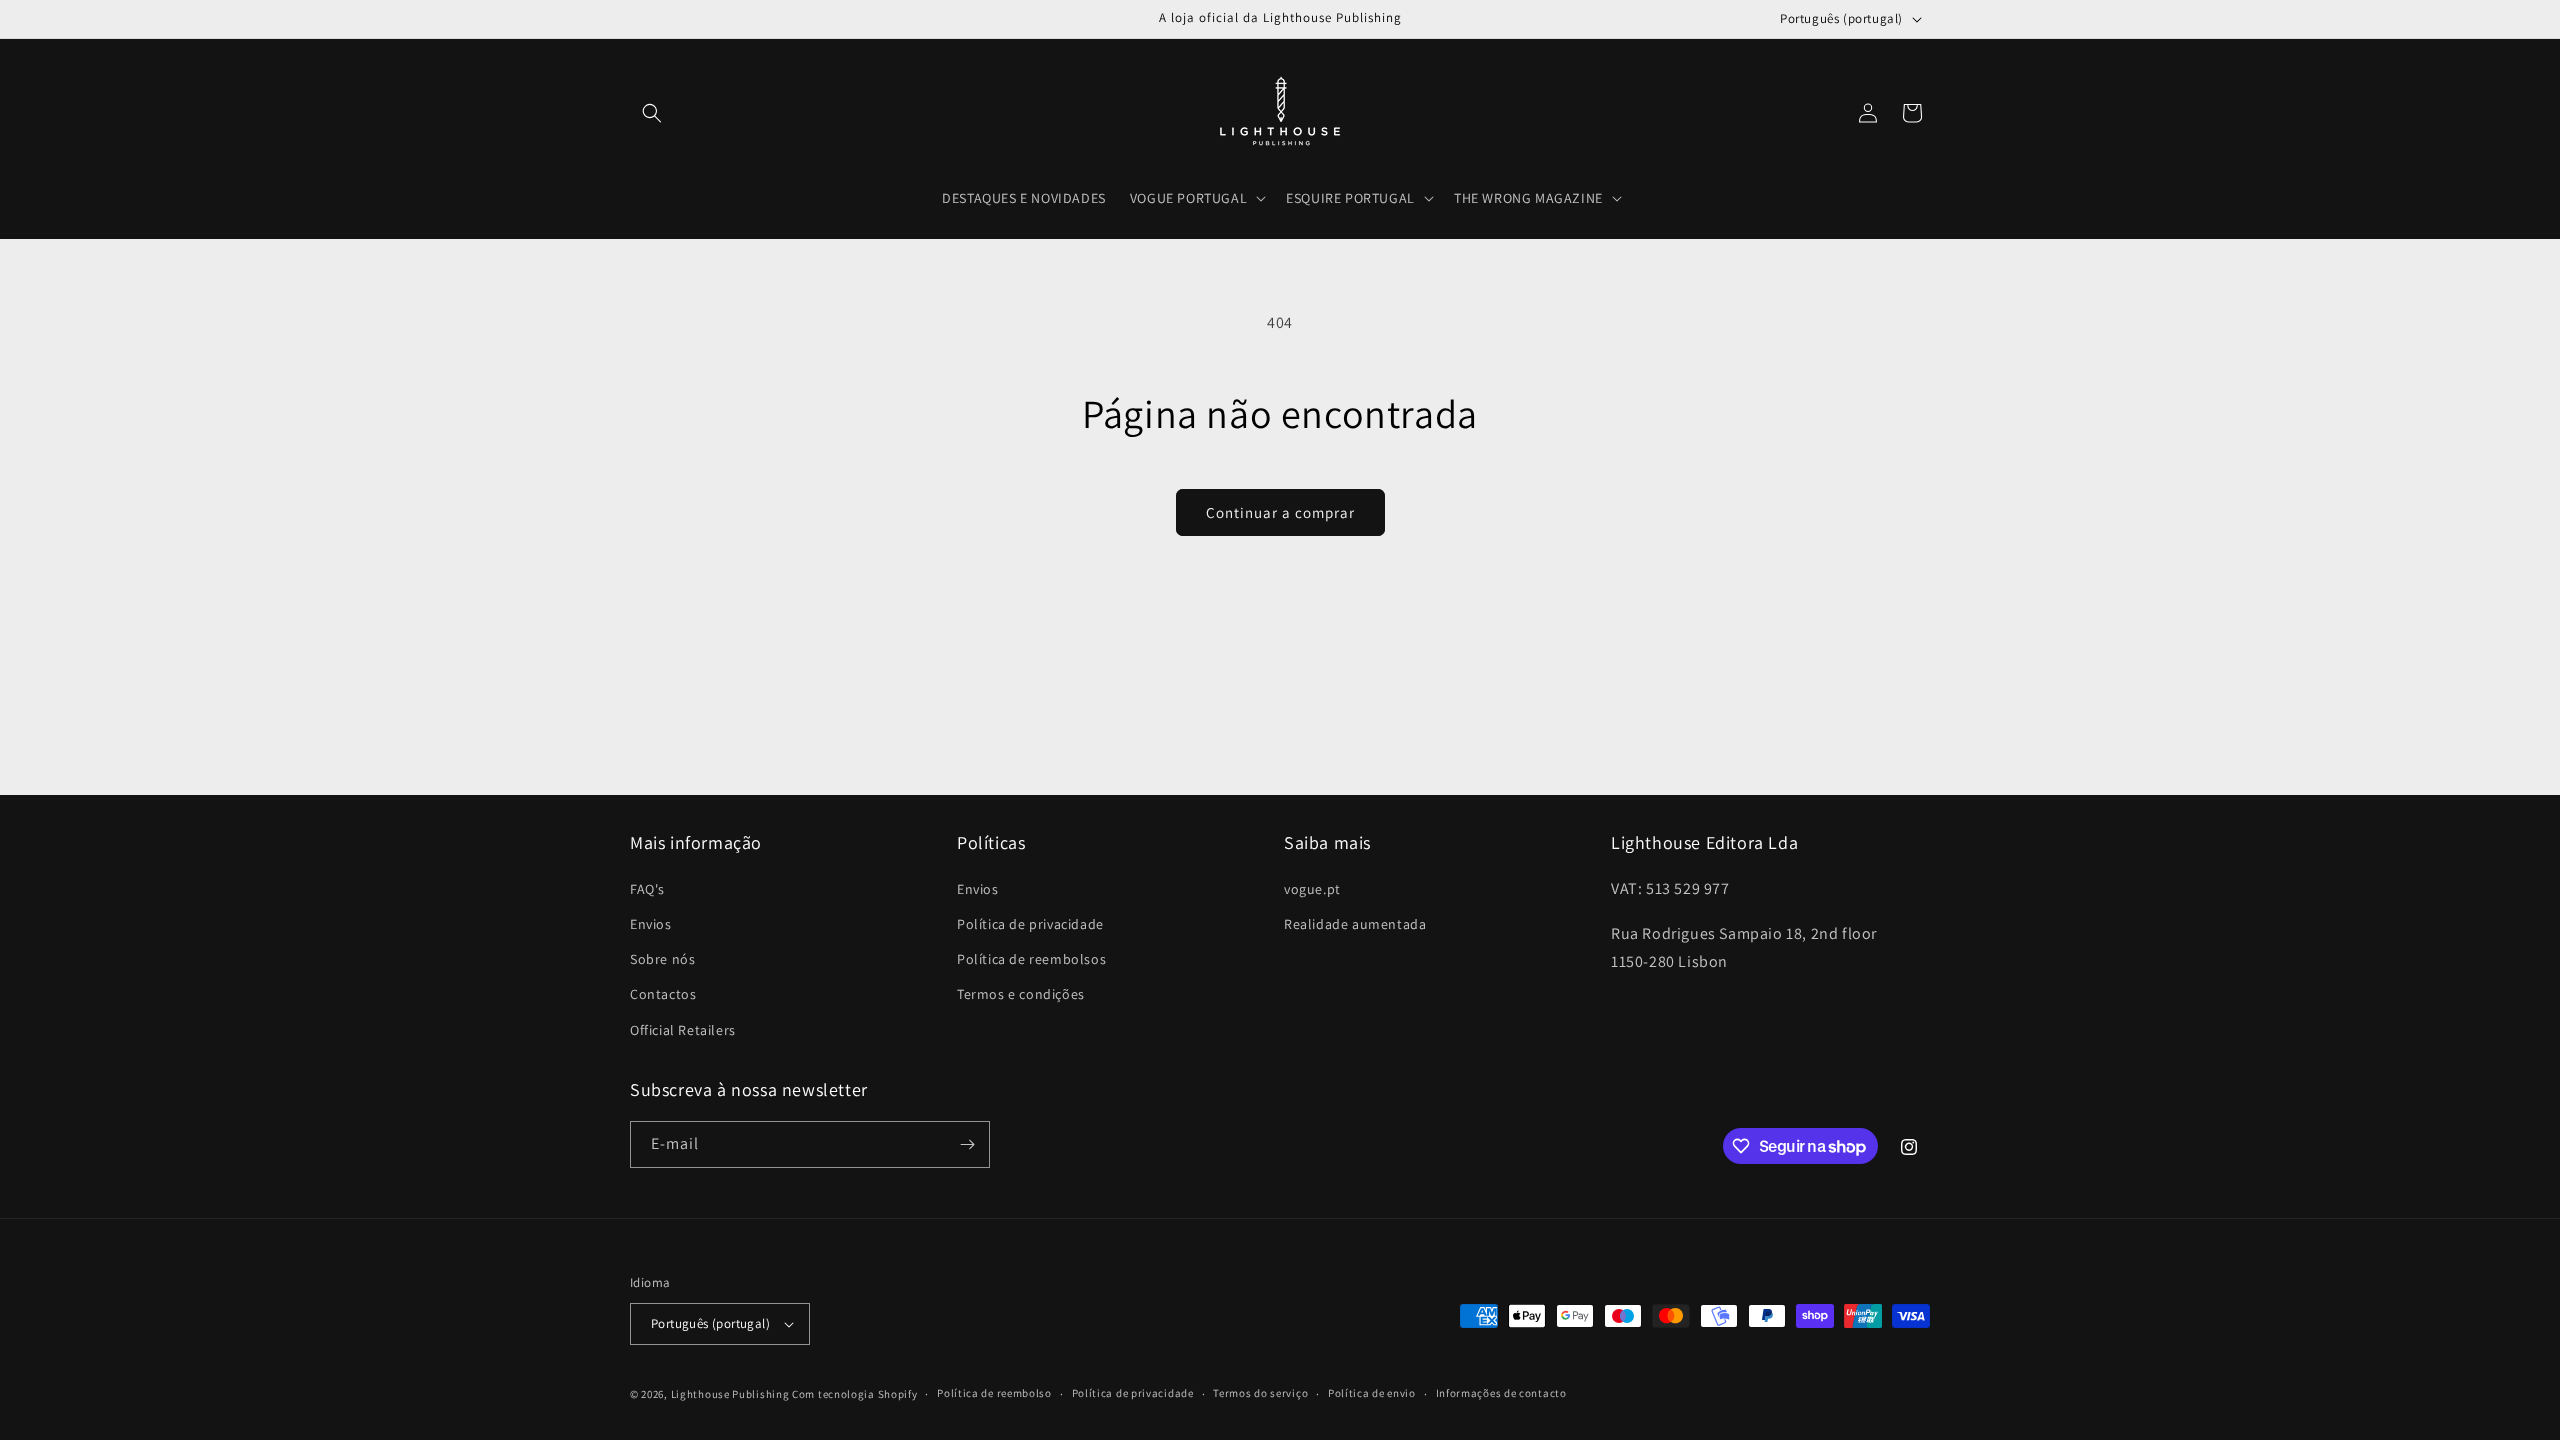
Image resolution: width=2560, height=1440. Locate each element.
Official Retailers (683, 1030)
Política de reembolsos (1031, 959)
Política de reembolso (994, 1393)
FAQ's (647, 889)
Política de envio (1372, 1393)
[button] (652, 113)
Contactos (663, 994)
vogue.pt (1312, 889)
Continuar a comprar (1280, 512)
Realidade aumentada (1355, 924)
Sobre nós (662, 959)
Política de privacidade (1030, 924)
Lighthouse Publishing (730, 1394)
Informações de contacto (1501, 1393)
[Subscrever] (967, 1144)
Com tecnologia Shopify (854, 1394)
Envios (651, 924)
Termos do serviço (1260, 1393)
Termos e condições (1021, 994)
